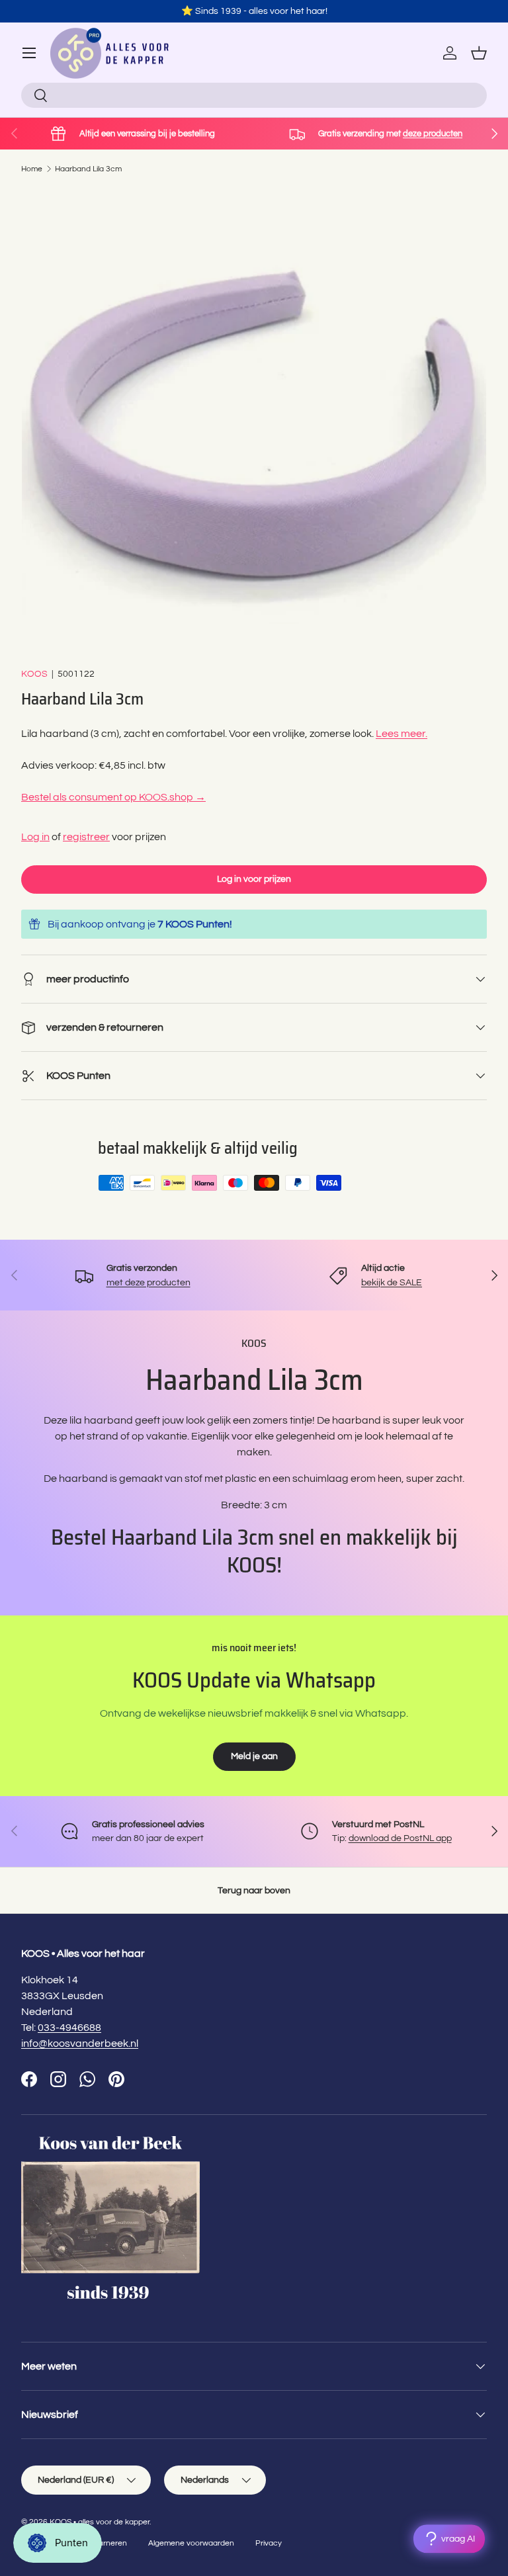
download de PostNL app (400, 1838)
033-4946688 (69, 2028)
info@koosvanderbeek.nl (80, 2043)
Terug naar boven (254, 1890)
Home (32, 169)
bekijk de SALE (392, 1282)
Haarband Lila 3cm (88, 169)
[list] (254, 421)
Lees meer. (402, 734)
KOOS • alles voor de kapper (100, 2522)
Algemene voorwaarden (191, 2543)
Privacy (269, 2543)
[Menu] (29, 53)
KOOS (34, 674)
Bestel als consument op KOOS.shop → (113, 797)
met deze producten (148, 1282)
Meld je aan (254, 1756)
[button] (479, 53)
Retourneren (104, 2543)
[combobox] (254, 95)
